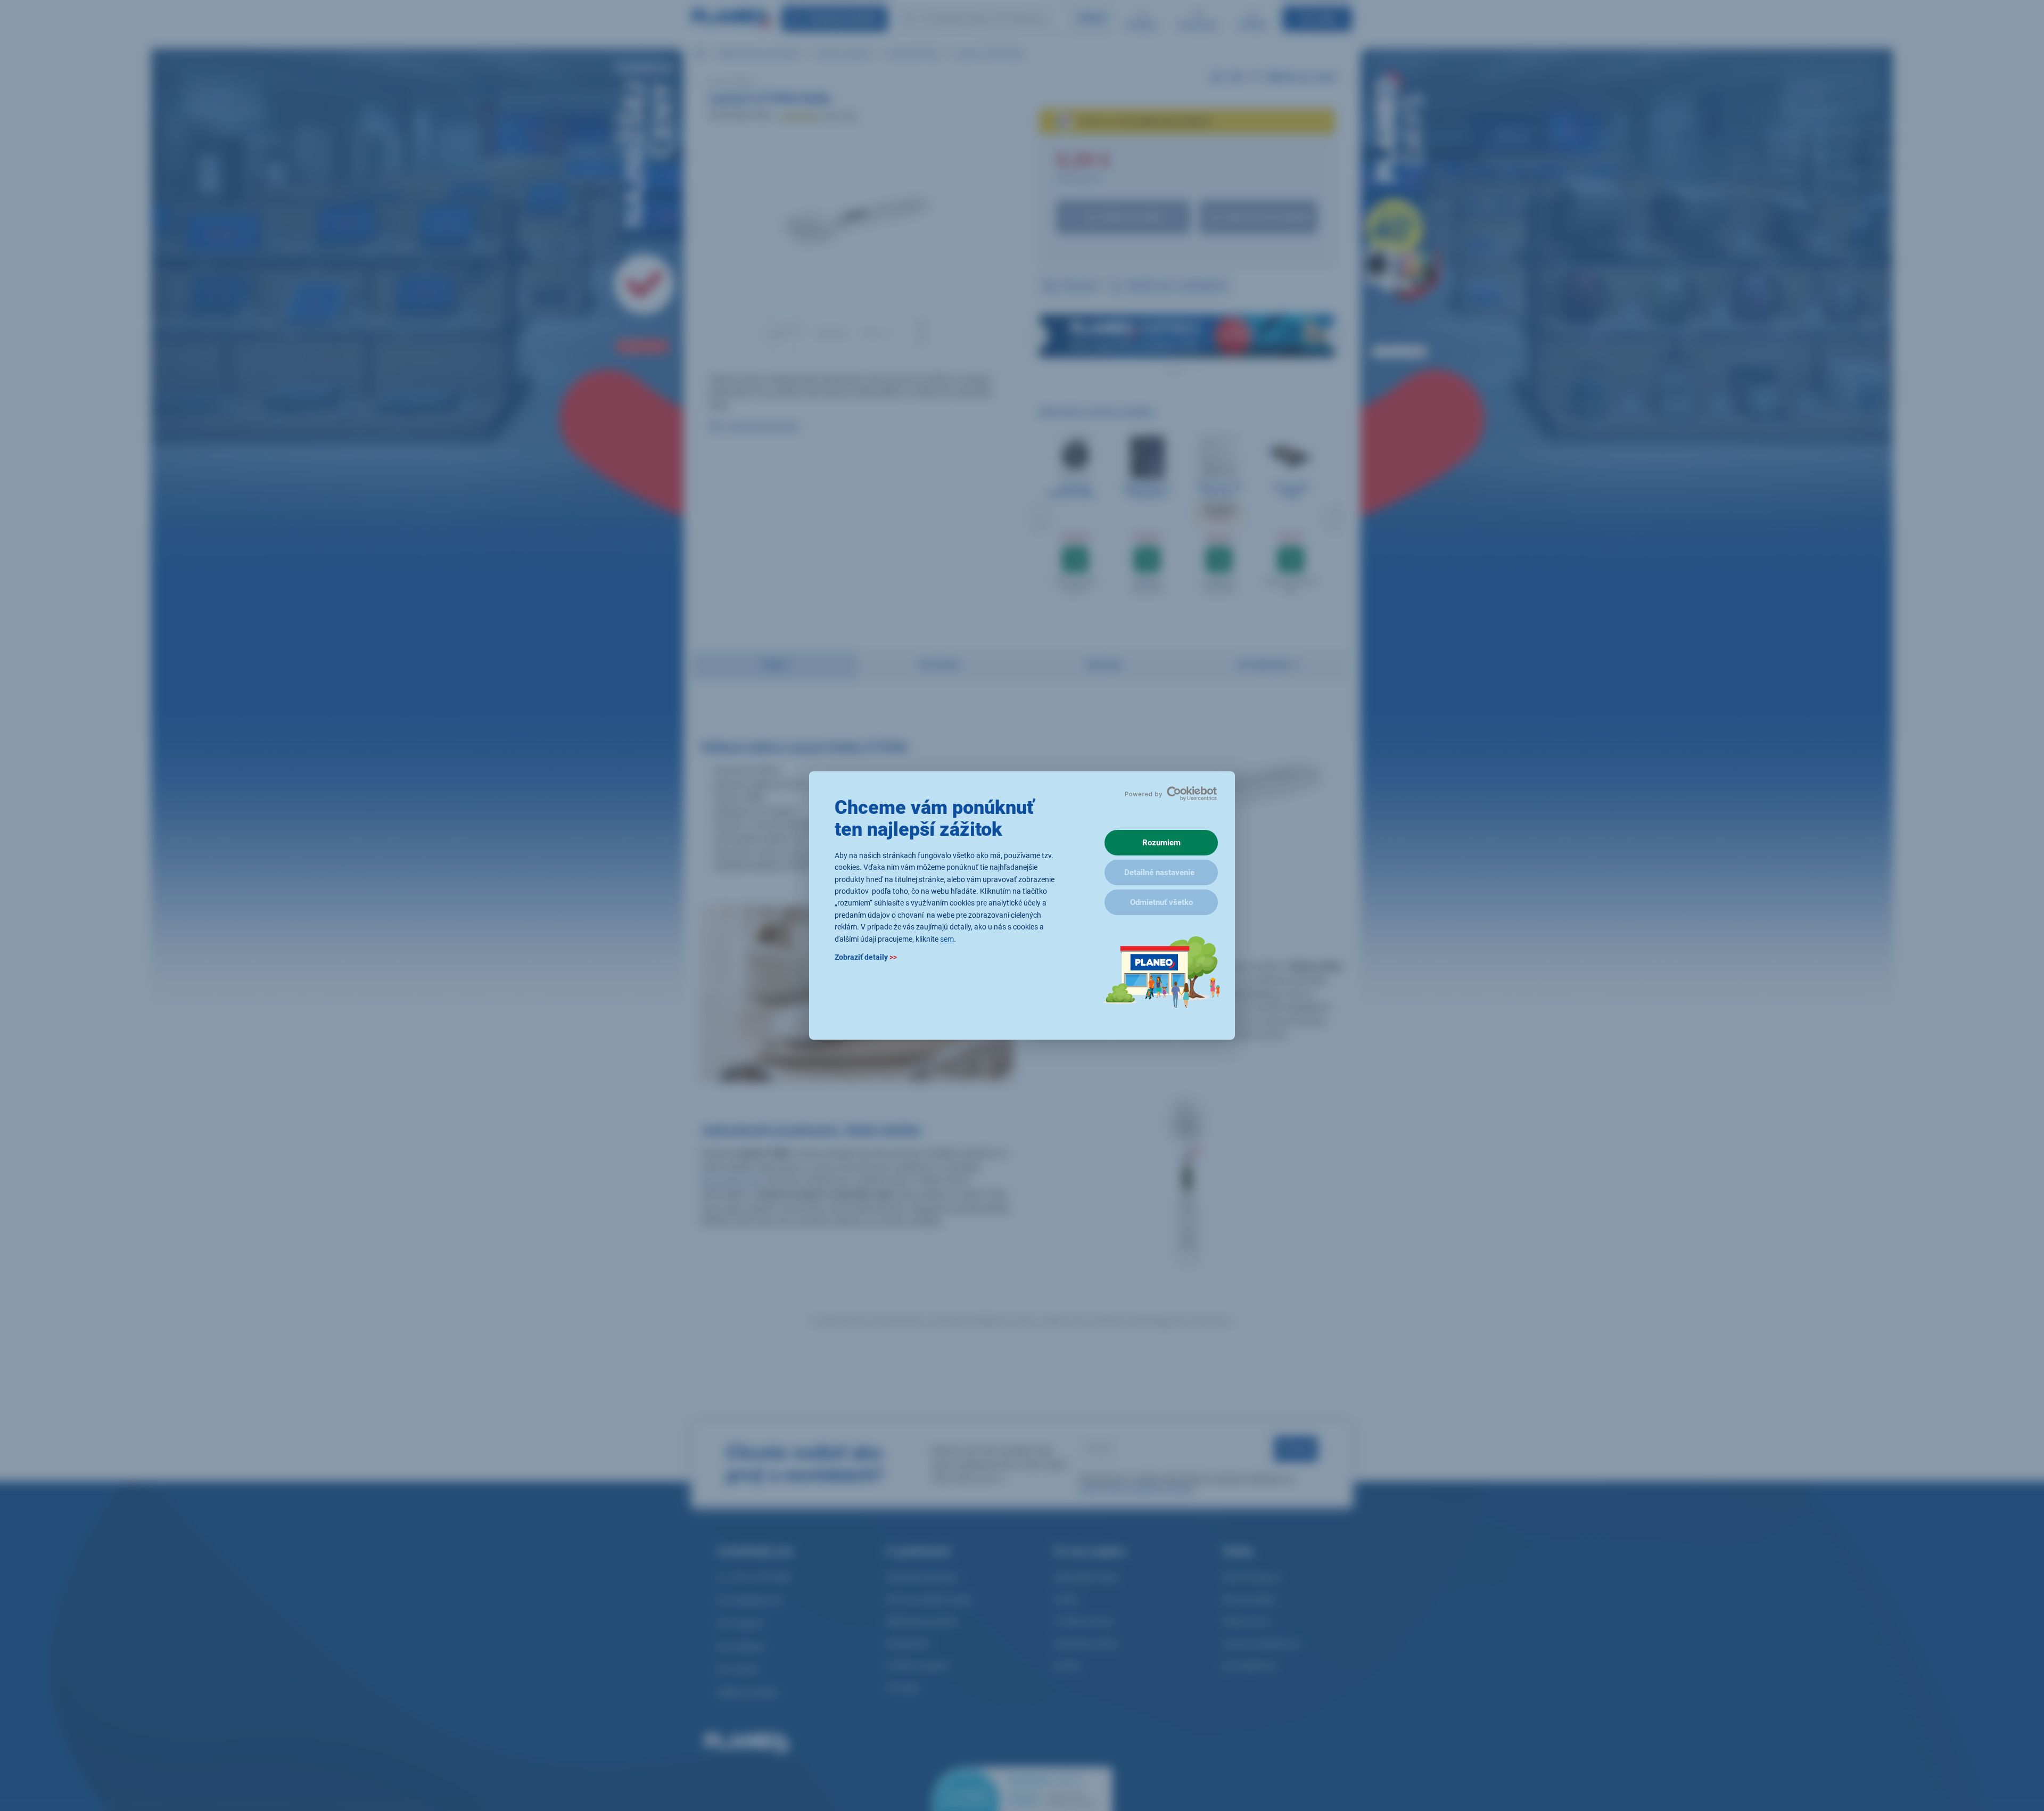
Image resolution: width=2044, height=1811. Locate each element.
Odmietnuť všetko (1161, 902)
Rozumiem (1161, 843)
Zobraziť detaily (866, 957)
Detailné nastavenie (1159, 872)
